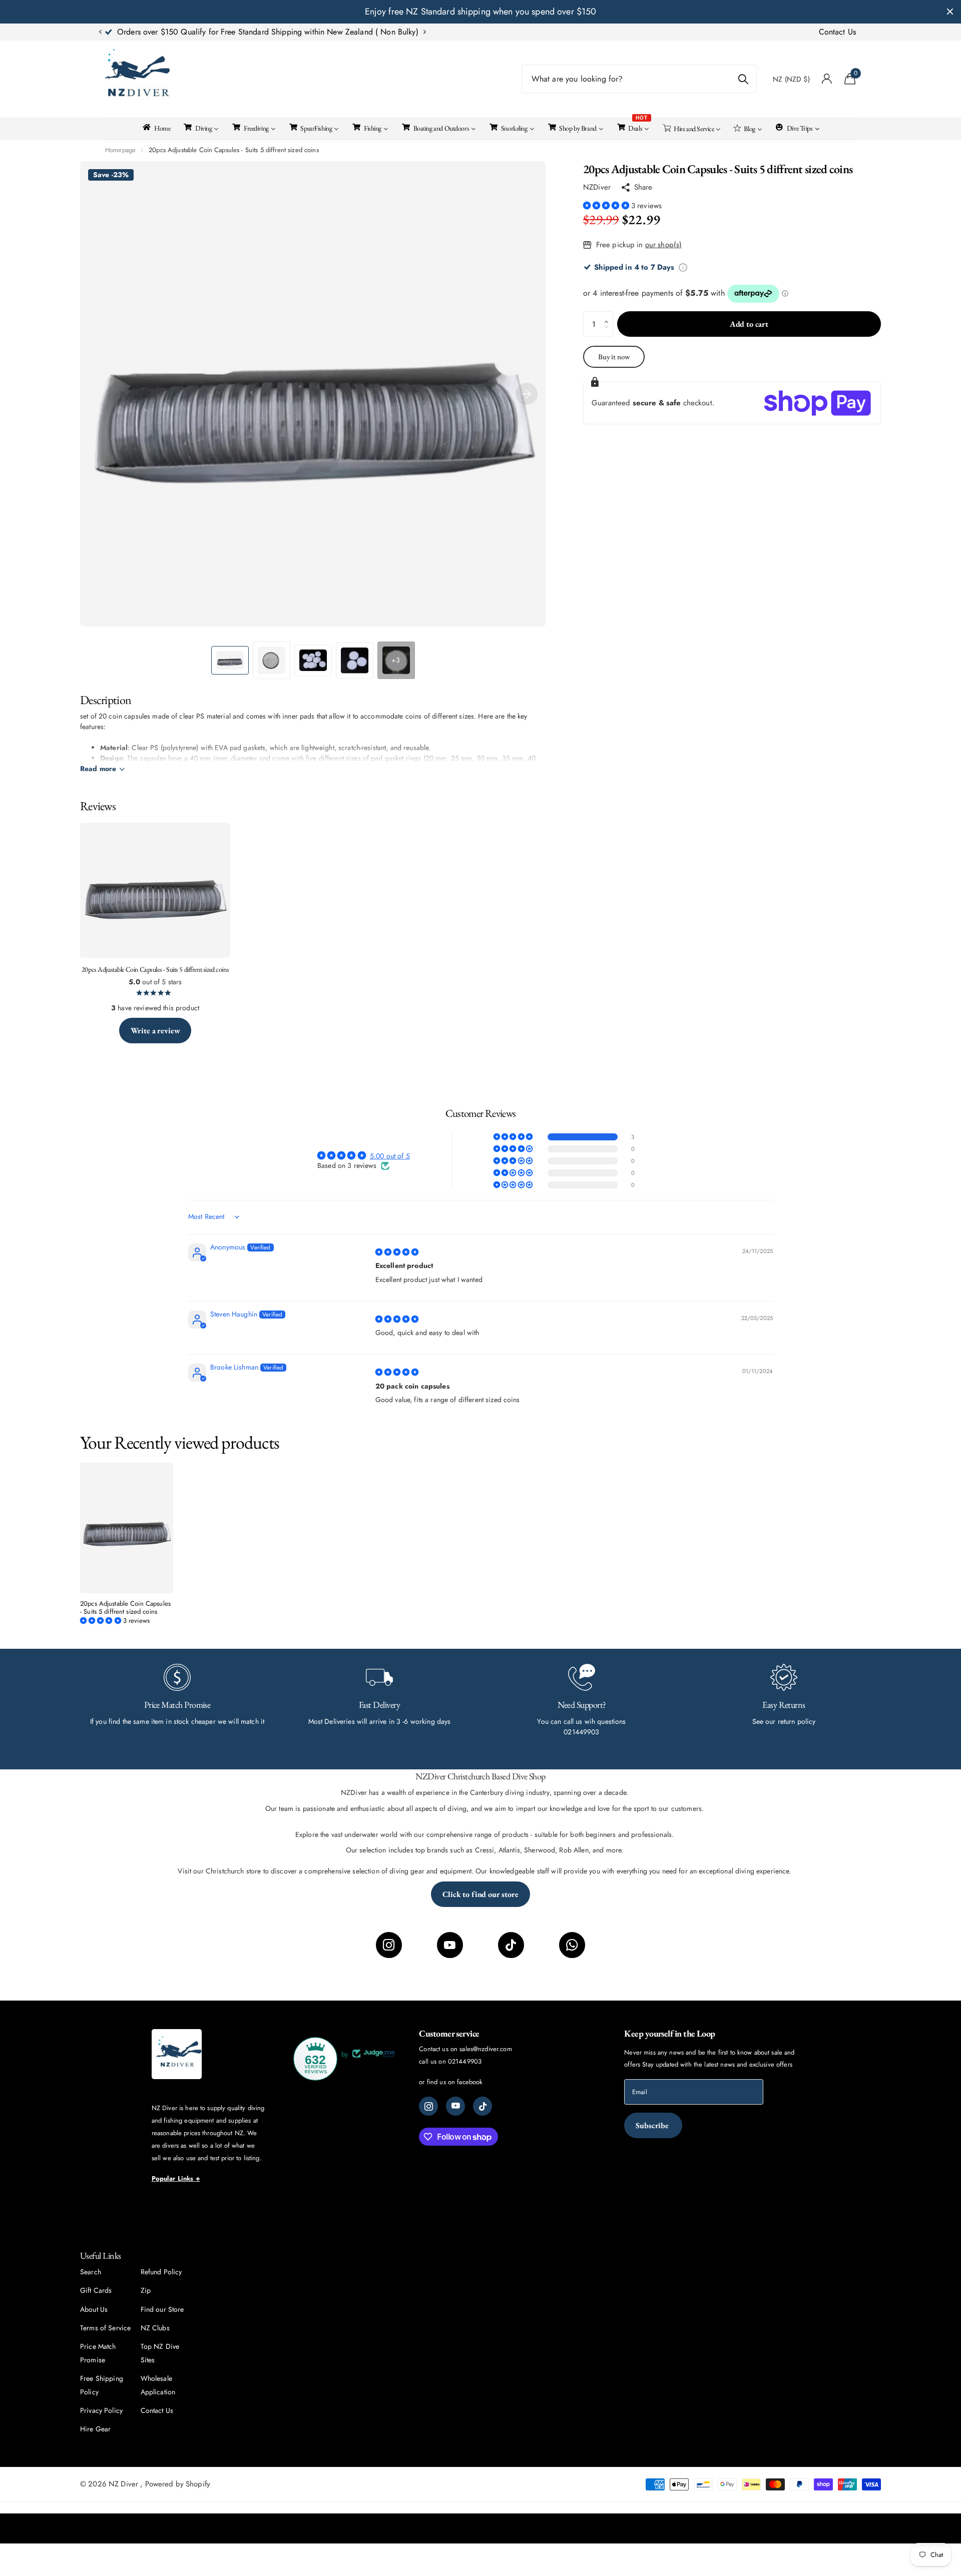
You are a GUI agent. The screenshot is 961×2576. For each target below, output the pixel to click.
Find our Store (162, 2309)
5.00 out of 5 (390, 1156)
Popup (683, 267)
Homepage (120, 150)
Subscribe (653, 2125)
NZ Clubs (155, 2328)
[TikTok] (511, 1945)
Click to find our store (480, 1894)
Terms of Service (105, 2328)
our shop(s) (664, 245)
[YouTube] (450, 1945)
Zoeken (743, 79)
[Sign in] (827, 79)
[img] (397, 1252)
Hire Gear (95, 2429)
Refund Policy (161, 2272)
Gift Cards (96, 2290)
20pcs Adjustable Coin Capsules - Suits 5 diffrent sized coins (125, 1608)
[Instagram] (389, 1945)
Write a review (155, 1031)
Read (98, 769)
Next (352, 32)
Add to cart (749, 324)
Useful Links (101, 2256)
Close (950, 12)
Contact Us (837, 32)
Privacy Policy (101, 2410)
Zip (146, 2290)
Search (91, 2272)
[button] (100, 32)
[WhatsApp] (572, 1945)
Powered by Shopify (178, 2484)
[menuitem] (156, 127)
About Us (94, 2309)
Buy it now (614, 357)
